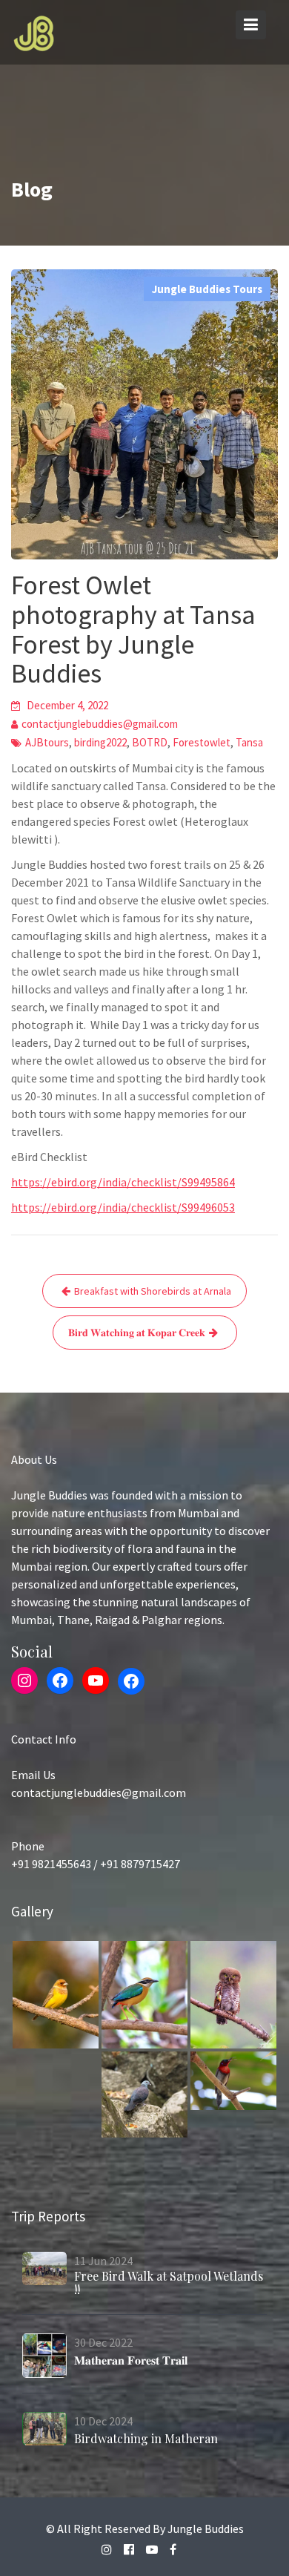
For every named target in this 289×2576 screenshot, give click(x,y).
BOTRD (150, 742)
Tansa (249, 742)
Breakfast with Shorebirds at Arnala (153, 1291)
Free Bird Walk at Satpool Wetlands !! (169, 2283)
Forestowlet (202, 742)
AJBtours (47, 742)
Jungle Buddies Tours (207, 289)
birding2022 (100, 742)
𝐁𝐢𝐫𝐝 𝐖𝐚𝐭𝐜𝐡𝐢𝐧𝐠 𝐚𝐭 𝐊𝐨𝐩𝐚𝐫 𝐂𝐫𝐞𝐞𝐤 (137, 1333)
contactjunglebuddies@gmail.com (100, 724)
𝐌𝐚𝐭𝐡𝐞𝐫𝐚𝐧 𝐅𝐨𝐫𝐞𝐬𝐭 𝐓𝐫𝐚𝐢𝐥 (131, 2360)
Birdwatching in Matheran (146, 2438)
